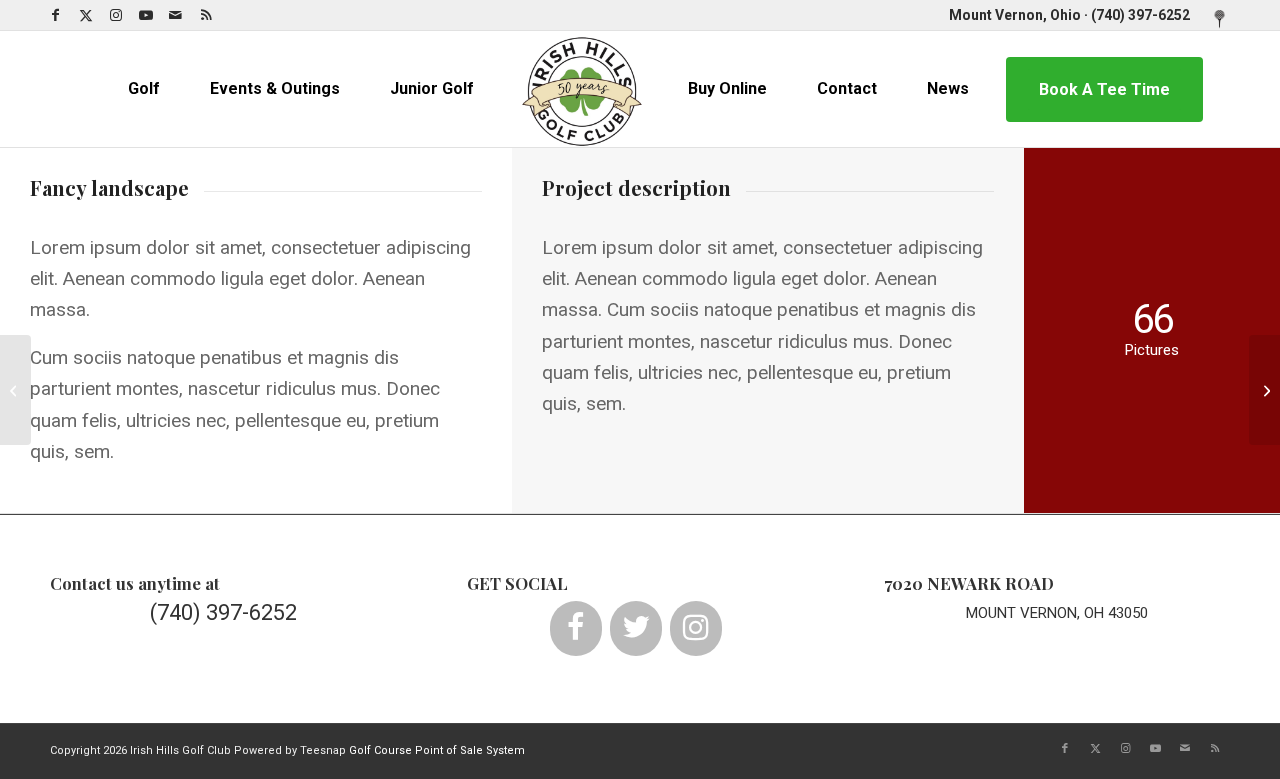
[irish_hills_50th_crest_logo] (582, 89)
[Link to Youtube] (145, 15)
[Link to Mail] (175, 15)
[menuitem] (1215, 20)
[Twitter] (636, 628)
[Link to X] (85, 15)
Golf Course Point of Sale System (437, 750)
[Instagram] (696, 628)
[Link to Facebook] (55, 15)
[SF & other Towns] (15, 390)
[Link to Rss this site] (206, 15)
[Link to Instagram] (115, 15)
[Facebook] (576, 628)
